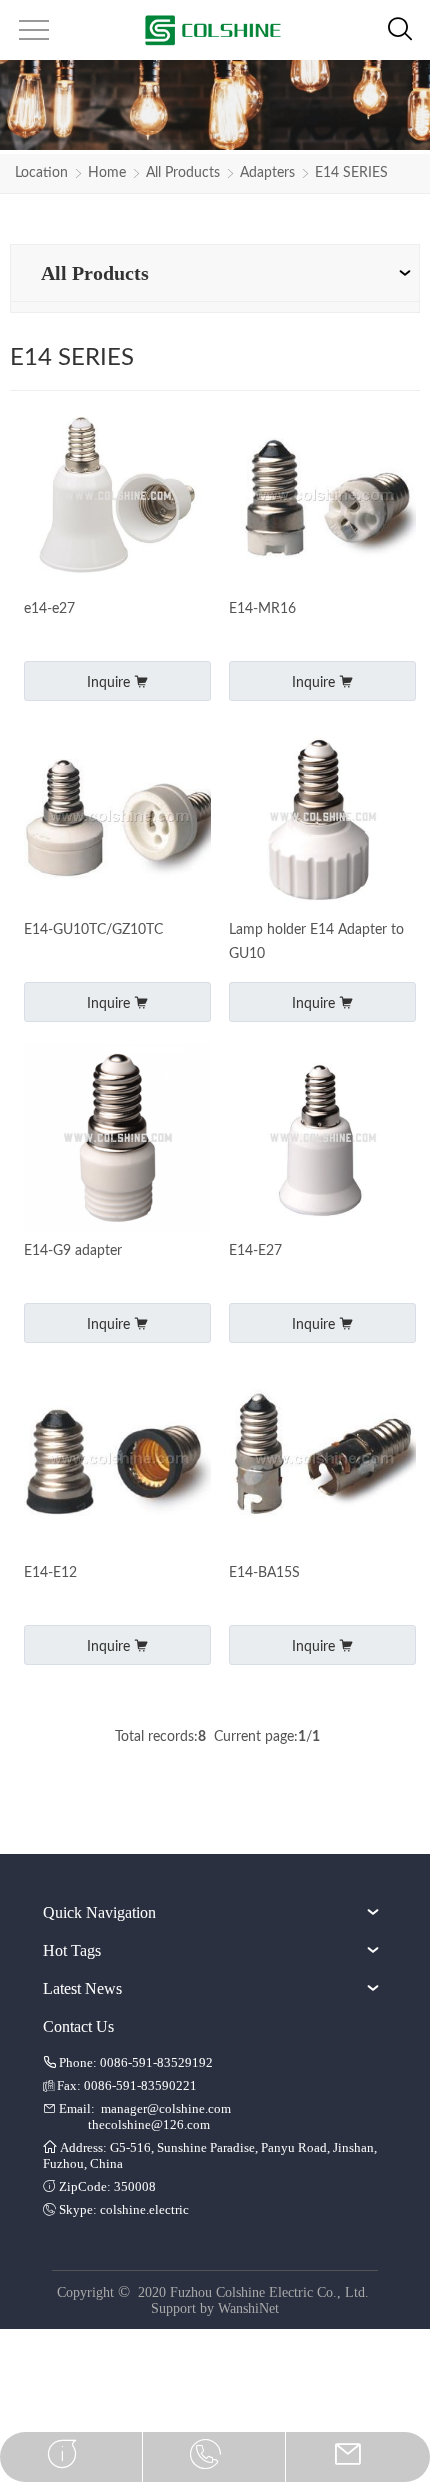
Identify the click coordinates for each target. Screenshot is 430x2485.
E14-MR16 (262, 609)
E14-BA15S (264, 1573)
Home (107, 173)
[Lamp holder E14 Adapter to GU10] (322, 818)
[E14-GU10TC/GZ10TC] (117, 818)
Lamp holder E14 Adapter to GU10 (316, 942)
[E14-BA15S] (322, 1460)
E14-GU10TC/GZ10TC (93, 930)
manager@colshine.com (166, 2108)
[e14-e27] (117, 497)
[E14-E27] (322, 1139)
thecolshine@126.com (149, 2124)
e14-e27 (49, 609)
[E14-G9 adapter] (117, 1139)
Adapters (267, 173)
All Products (183, 173)
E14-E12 (50, 1573)
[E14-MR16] (322, 497)
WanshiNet (248, 2308)
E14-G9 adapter (73, 1251)
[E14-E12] (117, 1460)
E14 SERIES (351, 173)
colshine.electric (144, 2209)
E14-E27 (255, 1251)
